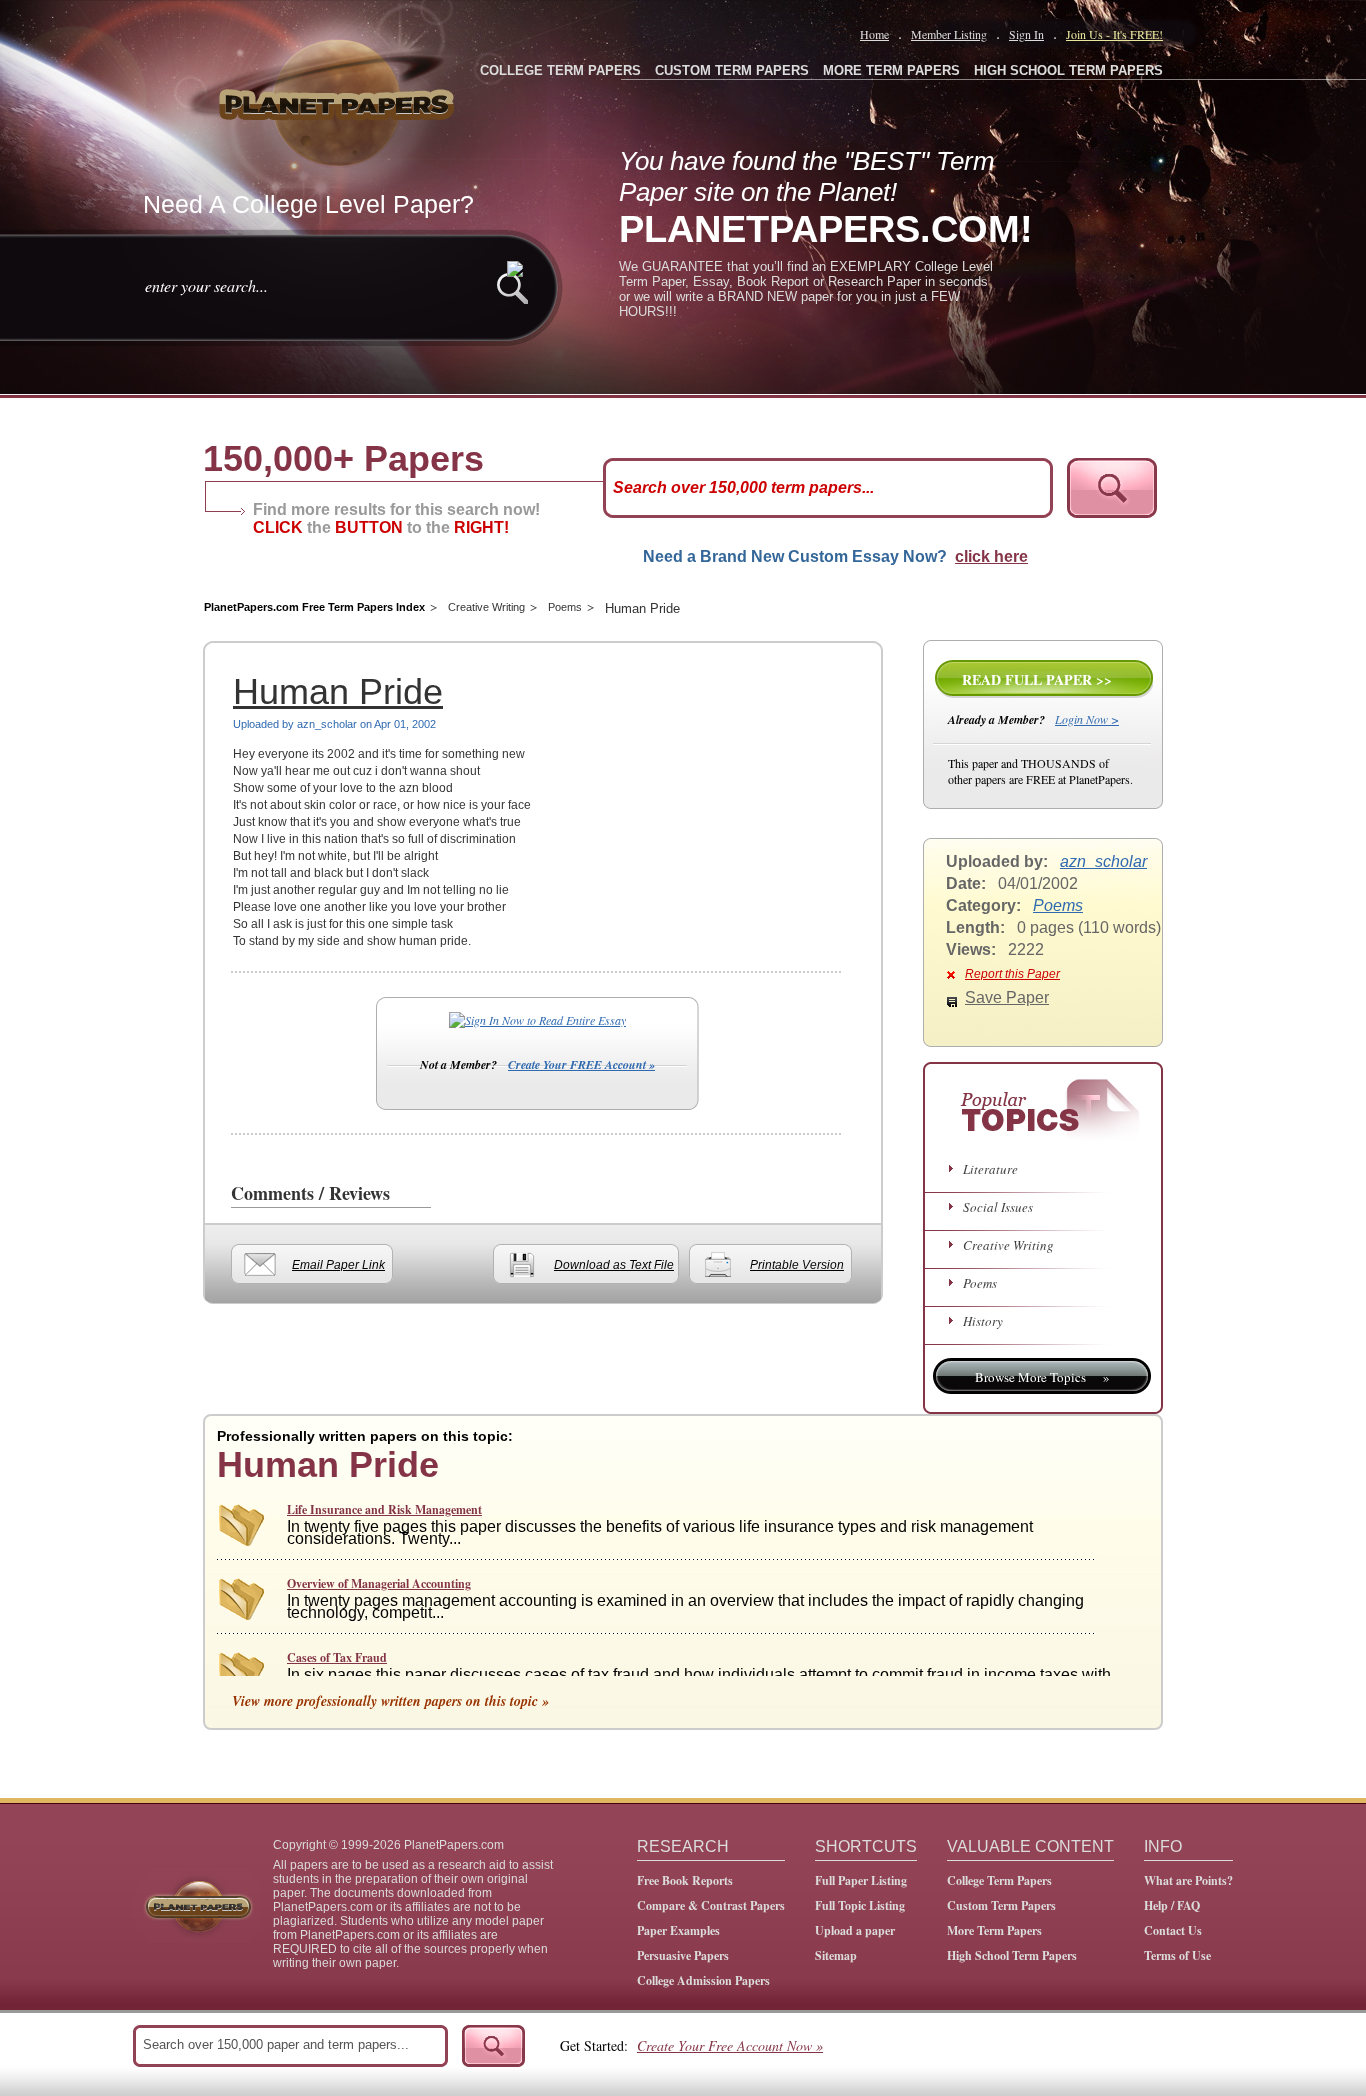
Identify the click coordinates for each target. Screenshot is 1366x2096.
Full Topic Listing (860, 1905)
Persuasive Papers (683, 1955)
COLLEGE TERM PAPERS (560, 70)
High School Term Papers (1012, 1955)
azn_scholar (1103, 861)
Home (874, 34)
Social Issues (998, 1207)
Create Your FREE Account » (581, 1064)
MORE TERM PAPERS (891, 70)
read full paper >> (1037, 679)
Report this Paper (1012, 974)
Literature (990, 1169)
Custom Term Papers (1001, 1905)
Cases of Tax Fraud (337, 1657)
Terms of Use (1177, 1955)
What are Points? (1188, 1880)
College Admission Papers (703, 1980)
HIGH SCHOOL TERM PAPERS (1068, 70)
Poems (565, 607)
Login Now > (1087, 719)
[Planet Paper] (339, 100)
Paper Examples (678, 1930)
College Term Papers (999, 1880)
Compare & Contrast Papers (711, 1905)
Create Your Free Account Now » (730, 2045)
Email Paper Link (338, 1265)
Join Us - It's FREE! (1114, 34)
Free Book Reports (685, 1880)
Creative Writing (486, 607)
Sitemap (836, 1955)
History (983, 1321)
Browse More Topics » (1042, 1377)
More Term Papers (994, 1930)
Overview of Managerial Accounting (379, 1583)
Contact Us (1173, 1930)
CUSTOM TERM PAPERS (732, 70)
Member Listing (949, 34)
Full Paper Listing (861, 1880)
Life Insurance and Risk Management (384, 1509)
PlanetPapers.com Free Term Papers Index (314, 607)
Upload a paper (855, 1930)
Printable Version (797, 1265)
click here (991, 556)
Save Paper (1007, 997)
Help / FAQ (1172, 1905)
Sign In (1026, 34)
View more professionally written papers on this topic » (390, 1701)
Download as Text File (614, 1265)
